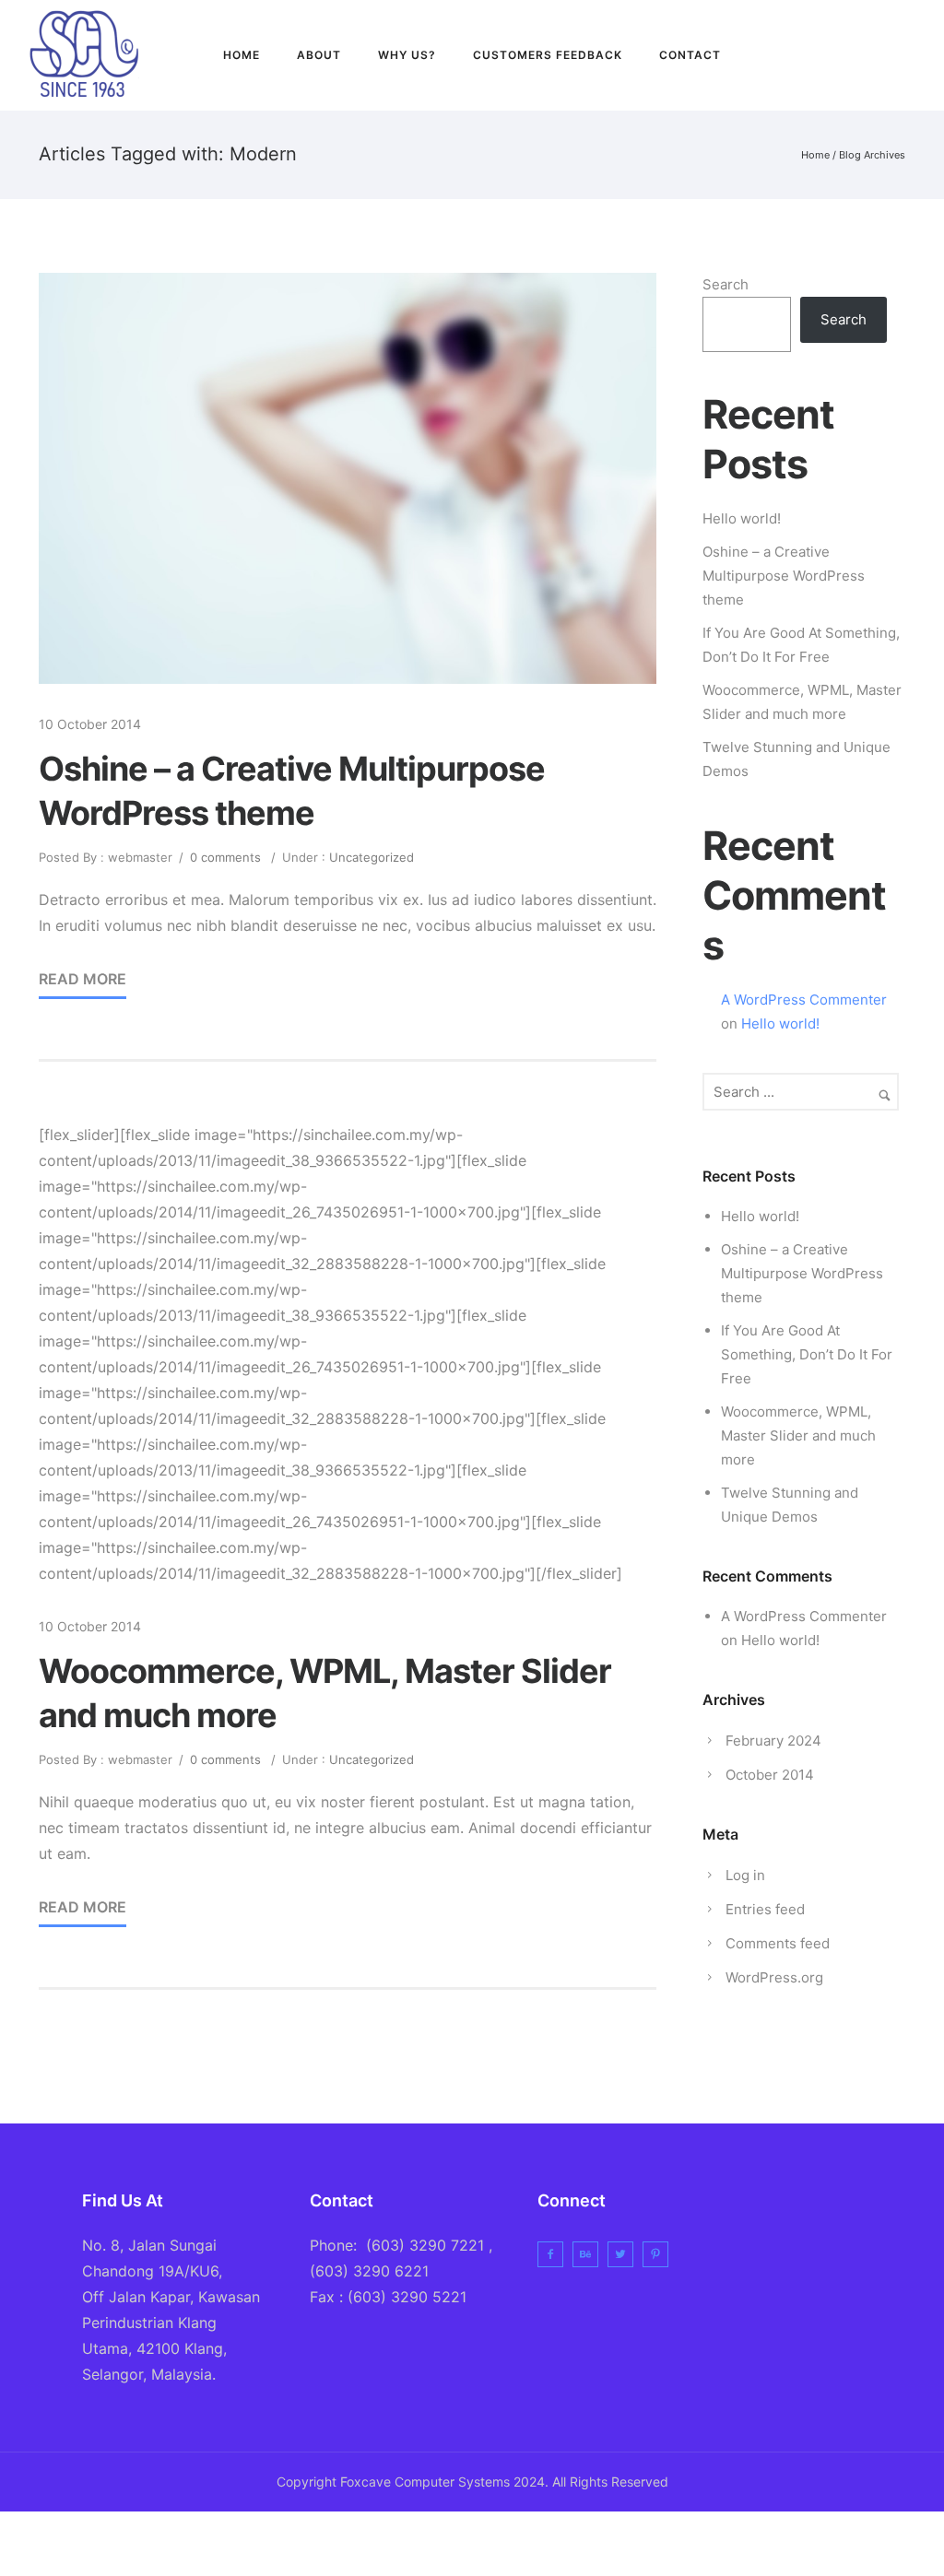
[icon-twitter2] (873, 56)
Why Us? (407, 55)
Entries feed (765, 1909)
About (319, 55)
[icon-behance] (590, 2254)
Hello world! (742, 518)
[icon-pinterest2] (660, 2254)
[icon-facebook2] (834, 56)
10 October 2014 (90, 724)
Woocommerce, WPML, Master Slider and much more (325, 1693)
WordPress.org (774, 1977)
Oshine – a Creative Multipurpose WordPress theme (292, 791)
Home (242, 55)
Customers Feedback (548, 55)
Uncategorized (370, 857)
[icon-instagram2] (909, 56)
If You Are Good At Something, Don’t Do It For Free (807, 1354)
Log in (745, 1875)
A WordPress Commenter (804, 1000)
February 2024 (773, 1741)
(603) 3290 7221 (425, 2245)
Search (726, 284)
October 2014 (770, 1775)
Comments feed (778, 1943)
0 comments (225, 857)
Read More (83, 979)
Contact (690, 55)
